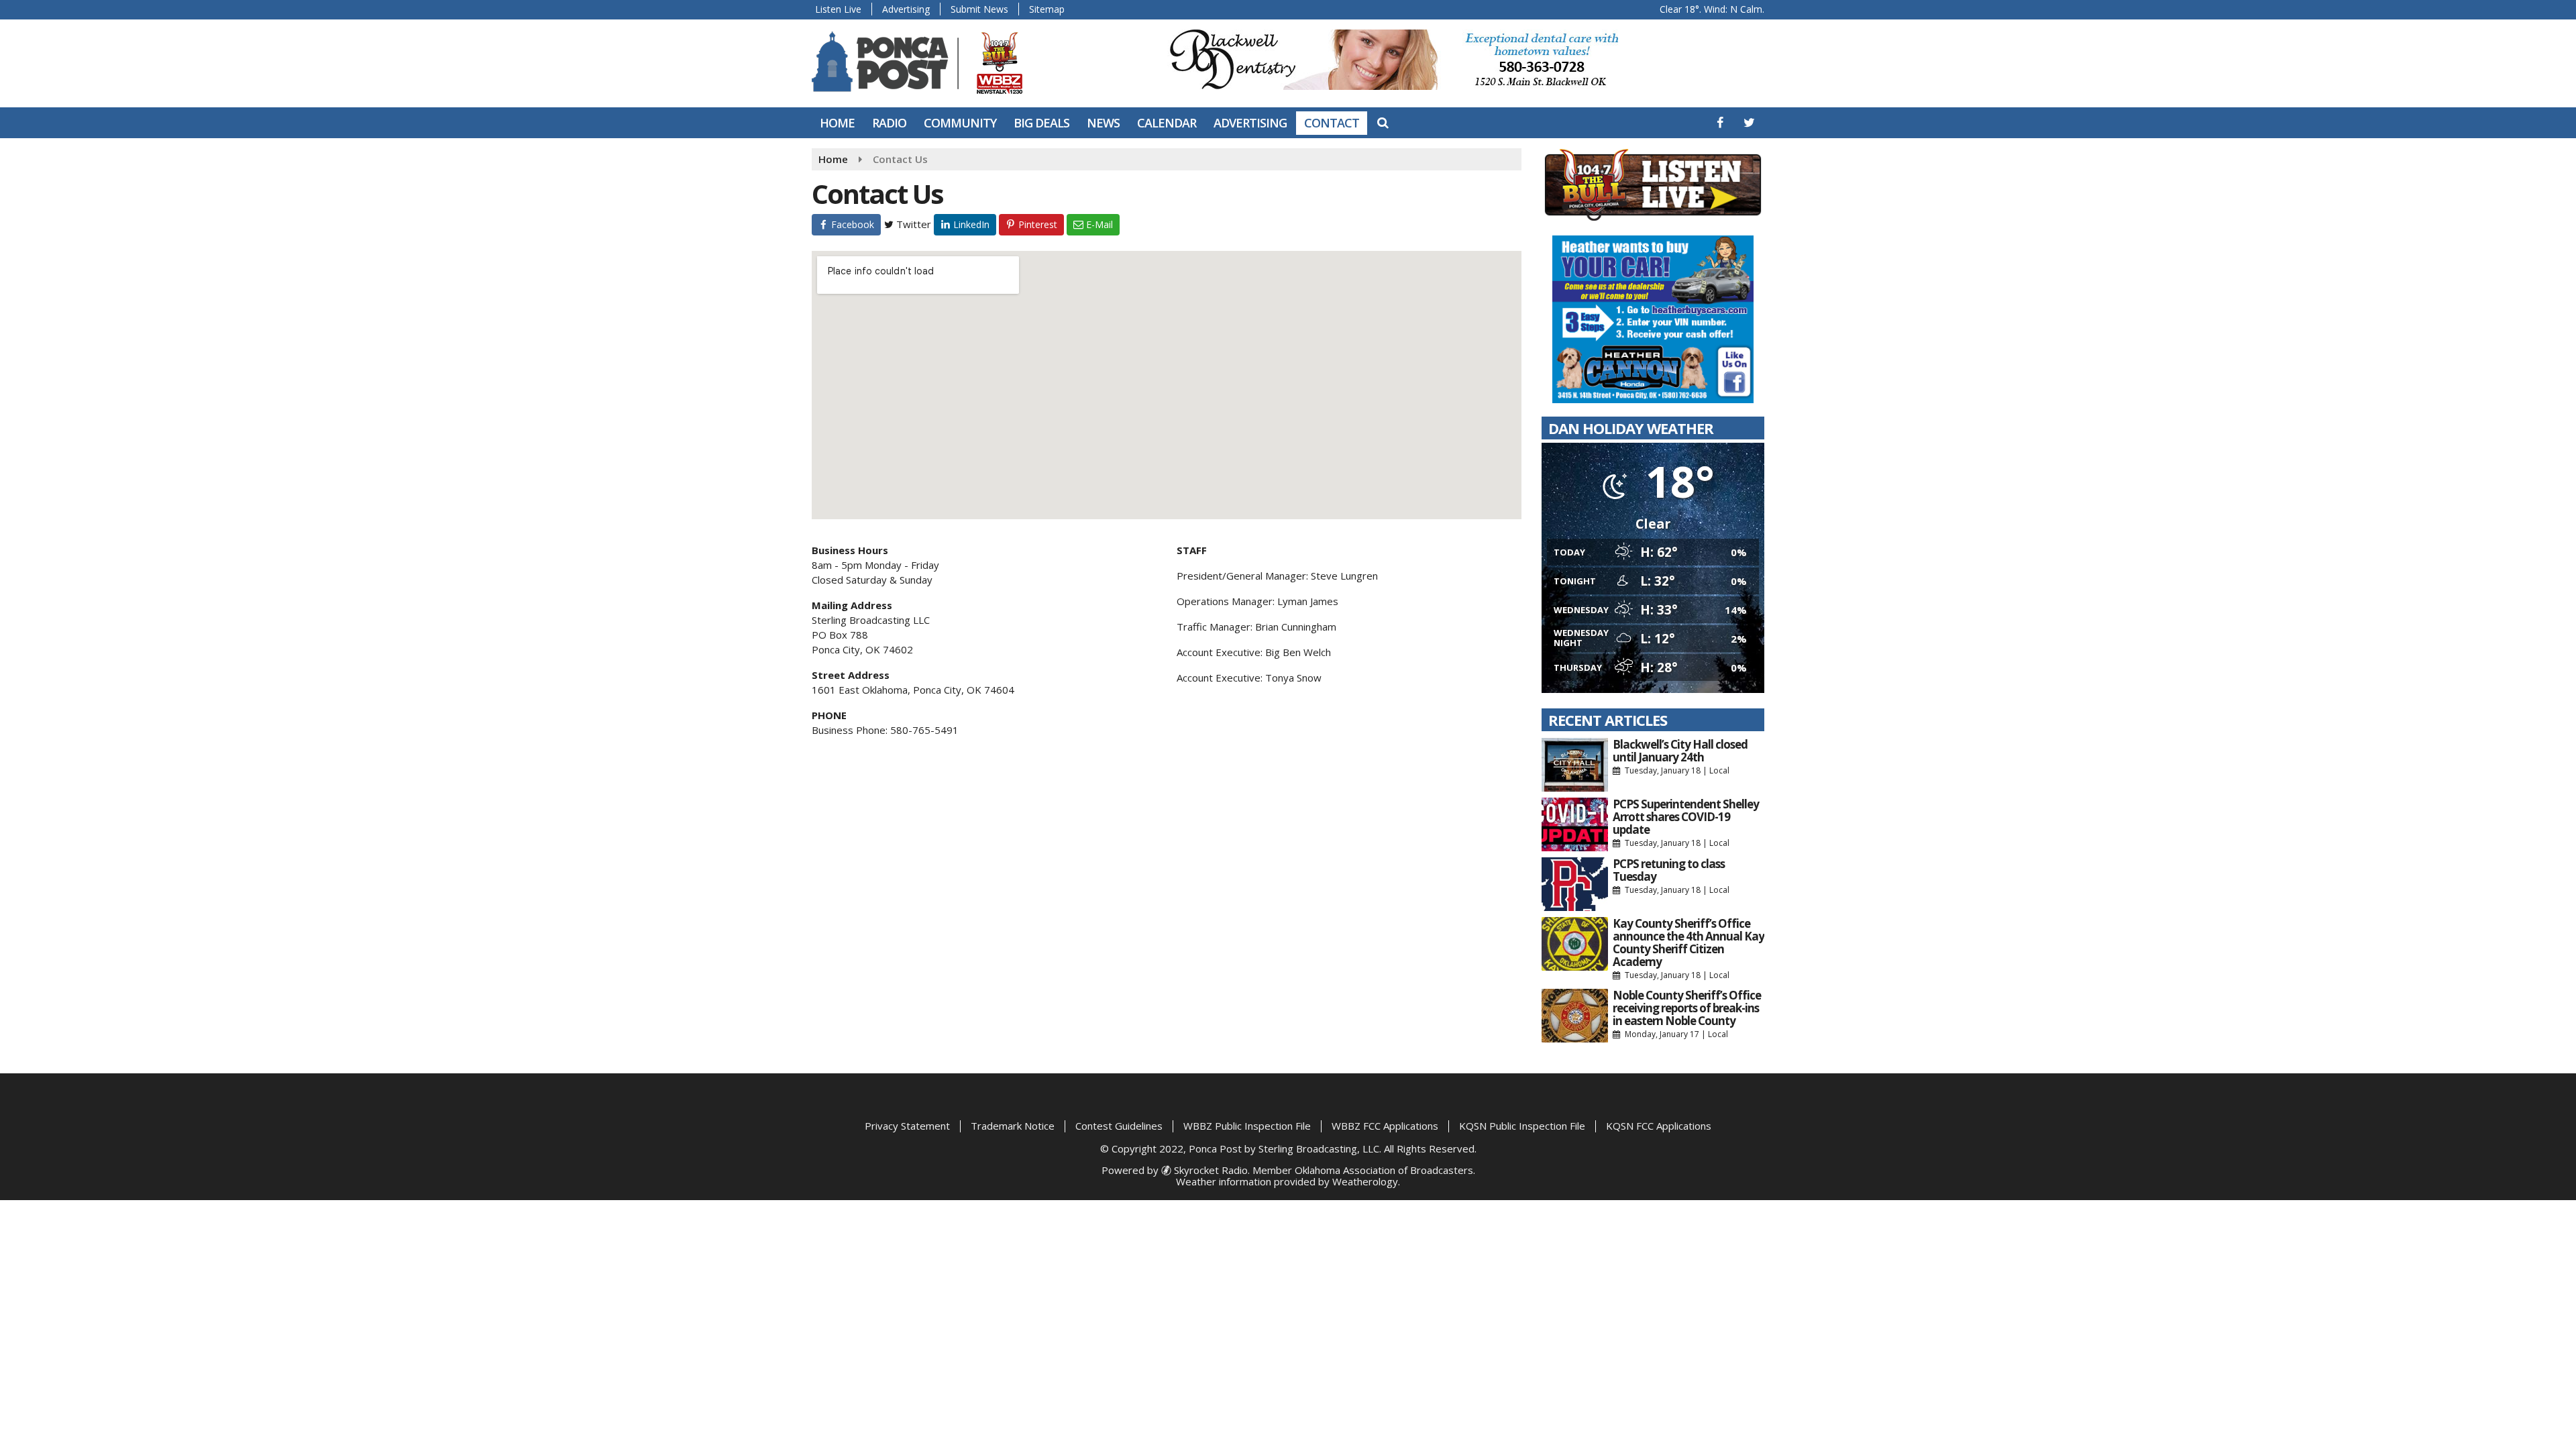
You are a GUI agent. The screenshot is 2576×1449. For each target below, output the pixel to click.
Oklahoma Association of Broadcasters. (1385, 1170)
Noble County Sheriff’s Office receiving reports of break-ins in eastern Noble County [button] (1687, 1008)
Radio (889, 123)
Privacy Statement (907, 1126)
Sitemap (1047, 9)
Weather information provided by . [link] (1288, 1181)
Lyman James (1308, 601)
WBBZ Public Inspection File (1247, 1126)
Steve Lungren (1344, 576)
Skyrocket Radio (1210, 1170)
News (1103, 123)
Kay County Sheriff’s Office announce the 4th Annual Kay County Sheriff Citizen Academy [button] (1688, 943)
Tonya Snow (1293, 678)
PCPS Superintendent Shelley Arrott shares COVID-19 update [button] (1686, 817)
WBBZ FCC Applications (1385, 1126)
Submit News (979, 9)
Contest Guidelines (1119, 1126)
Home (833, 159)
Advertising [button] (1250, 123)
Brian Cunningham (1296, 627)
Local (1719, 770)
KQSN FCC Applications (1659, 1126)
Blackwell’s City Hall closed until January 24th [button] (1680, 751)
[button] (1720, 122)
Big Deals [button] (1041, 123)
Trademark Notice (1013, 1126)
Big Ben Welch (1298, 652)
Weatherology (1365, 1181)
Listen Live (838, 9)
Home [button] (837, 123)
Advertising (906, 9)
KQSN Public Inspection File (1522, 1126)
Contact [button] (1332, 123)
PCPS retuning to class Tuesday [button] (1669, 870)
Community (960, 123)
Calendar (1167, 123)
